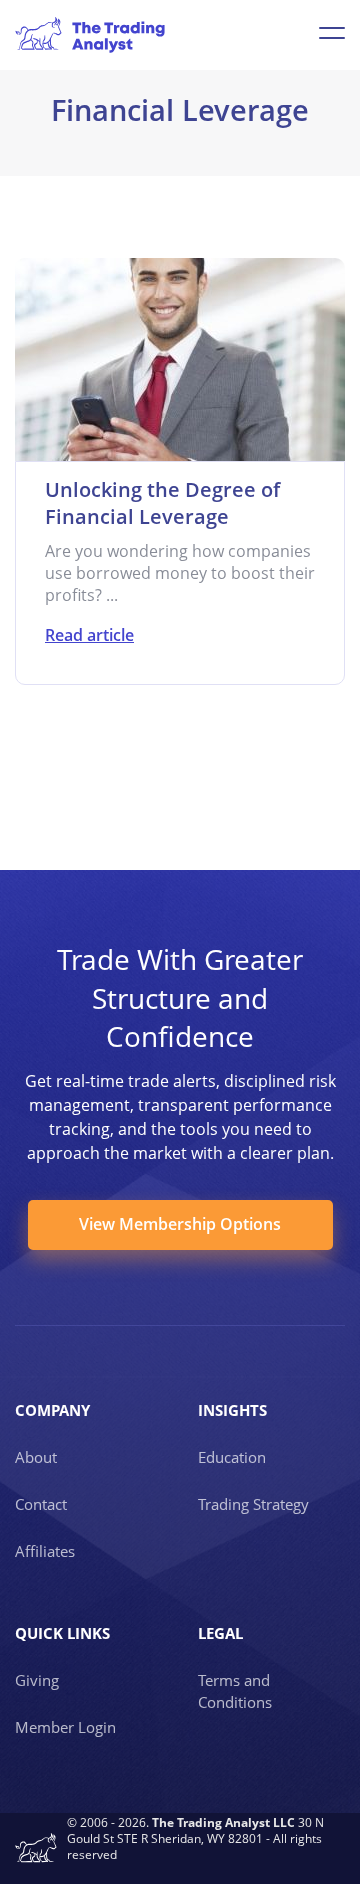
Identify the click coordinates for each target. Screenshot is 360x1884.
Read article (89, 635)
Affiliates (45, 1551)
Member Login (65, 1727)
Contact (41, 1504)
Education (232, 1457)
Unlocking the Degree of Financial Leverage (162, 503)
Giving (37, 1680)
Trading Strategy (253, 1504)
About (36, 1457)
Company (52, 1410)
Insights (232, 1410)
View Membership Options (180, 1224)
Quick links (62, 1633)
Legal (220, 1633)
